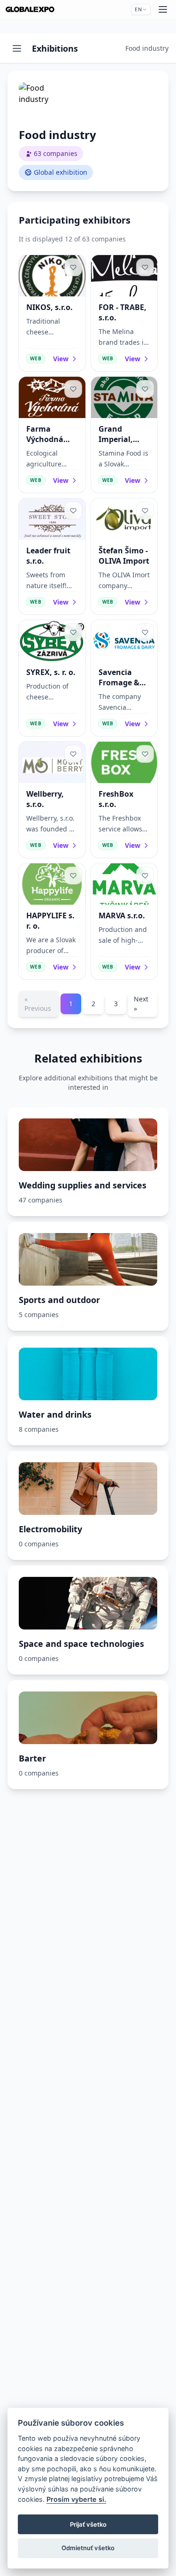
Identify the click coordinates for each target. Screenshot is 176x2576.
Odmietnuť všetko (88, 2548)
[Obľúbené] (73, 267)
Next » (141, 1004)
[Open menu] (17, 48)
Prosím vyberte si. (76, 2499)
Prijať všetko (88, 2524)
